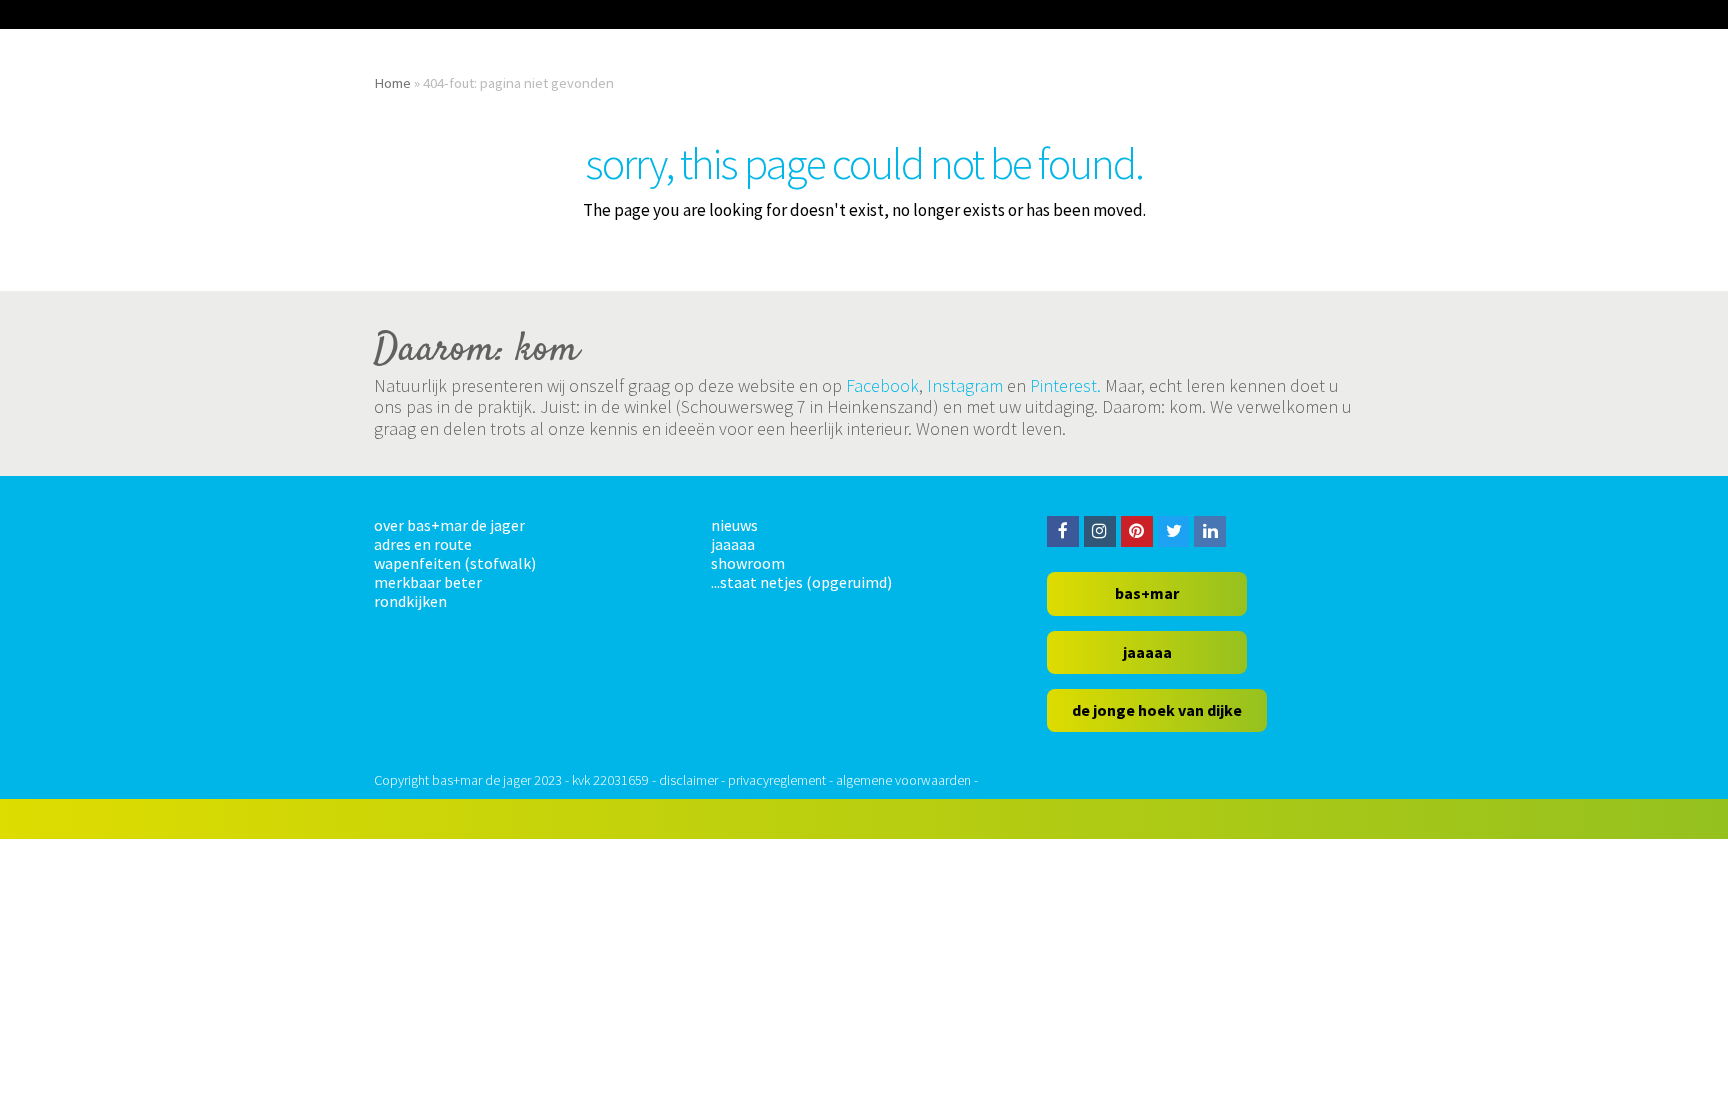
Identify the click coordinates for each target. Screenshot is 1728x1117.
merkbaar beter (428, 582)
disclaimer (688, 780)
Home (392, 82)
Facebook (882, 385)
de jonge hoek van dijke (1157, 710)
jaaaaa (733, 544)
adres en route (423, 544)
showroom (748, 563)
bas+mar (1147, 593)
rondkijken (410, 601)
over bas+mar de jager (449, 525)
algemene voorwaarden (903, 780)
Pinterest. (1065, 385)
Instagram (965, 385)
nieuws (734, 525)
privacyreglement (777, 780)
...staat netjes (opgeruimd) (801, 582)
